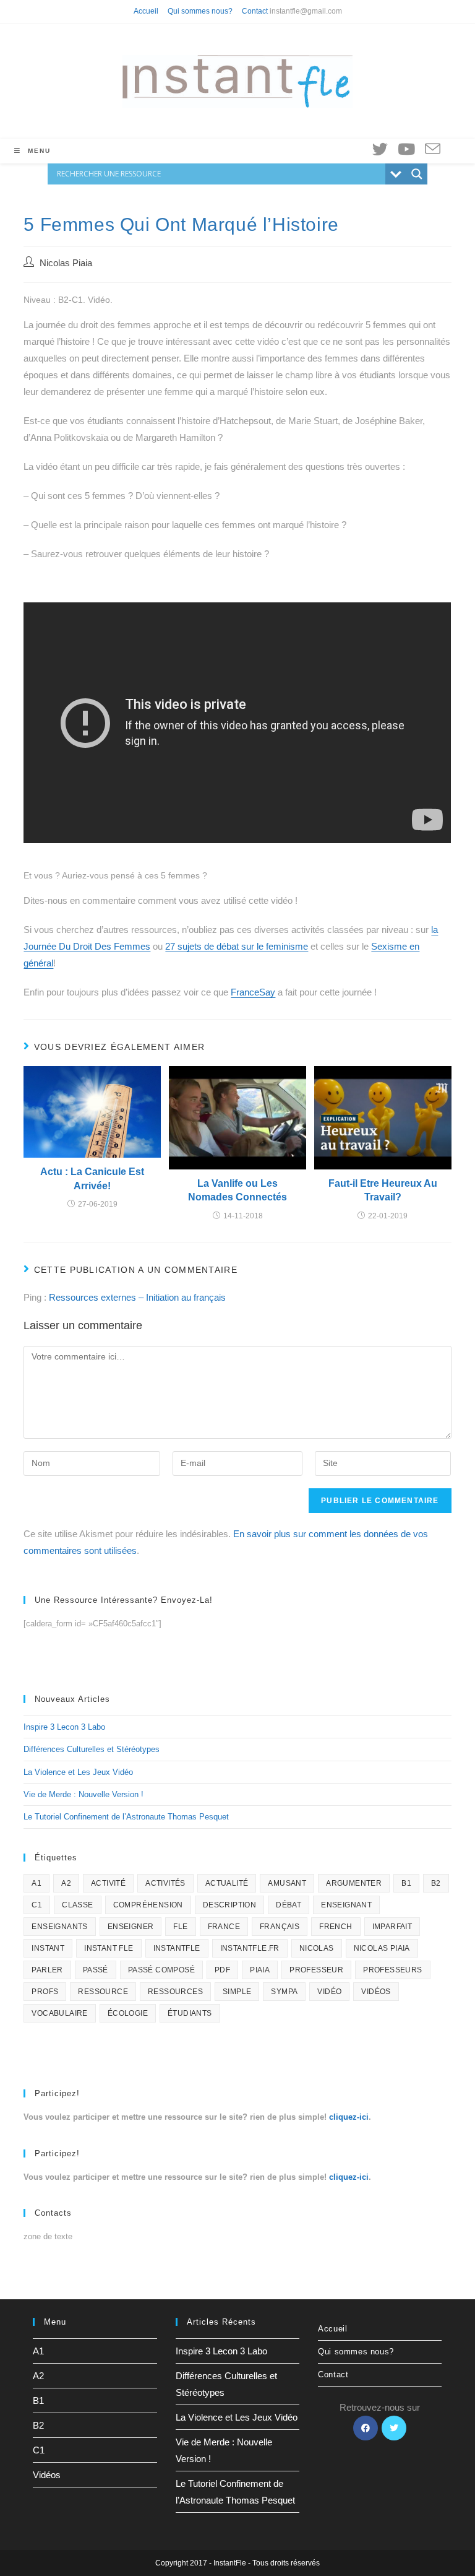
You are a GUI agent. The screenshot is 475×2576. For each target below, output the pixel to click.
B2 (436, 1883)
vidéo (329, 1992)
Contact (255, 11)
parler (47, 1970)
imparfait (392, 1927)
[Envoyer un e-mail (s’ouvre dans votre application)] (433, 150)
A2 (66, 1883)
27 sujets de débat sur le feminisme (237, 946)
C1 (37, 1905)
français (280, 1927)
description (229, 1905)
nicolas (317, 1948)
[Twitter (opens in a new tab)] (380, 149)
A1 (36, 1883)
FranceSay (253, 992)
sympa (284, 1992)
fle (180, 1927)
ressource (103, 1992)
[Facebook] (366, 2428)
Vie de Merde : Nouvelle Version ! (83, 1794)
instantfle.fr (250, 1948)
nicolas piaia (382, 1948)
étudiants (190, 2013)
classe (77, 1905)
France (224, 1927)
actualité (227, 1883)
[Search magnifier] (417, 174)
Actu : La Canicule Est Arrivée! (92, 1178)
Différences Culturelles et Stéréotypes (92, 1749)
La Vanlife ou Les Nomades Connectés (237, 1190)
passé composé (161, 1970)
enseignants (59, 1927)
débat (289, 1905)
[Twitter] (394, 2428)
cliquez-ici (349, 2117)
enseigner (131, 1927)
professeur (316, 1970)
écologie (128, 2013)
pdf (222, 1970)
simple (237, 1992)
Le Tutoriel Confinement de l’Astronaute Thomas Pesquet (126, 1817)
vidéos (376, 1992)
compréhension (148, 1905)
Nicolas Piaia (66, 263)
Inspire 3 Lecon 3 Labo (64, 1727)
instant (48, 1948)
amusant (287, 1883)
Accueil (146, 11)
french (336, 1927)
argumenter (354, 1883)
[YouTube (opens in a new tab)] (406, 149)
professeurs (392, 1970)
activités (165, 1883)
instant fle (109, 1948)
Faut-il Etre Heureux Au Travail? (383, 1190)
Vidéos (47, 2475)
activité (108, 1883)
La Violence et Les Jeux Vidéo (78, 1772)
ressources (175, 1992)
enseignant (346, 1905)
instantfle (177, 1948)
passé (96, 1970)
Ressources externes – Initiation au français (137, 1297)
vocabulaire (59, 2013)
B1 (406, 1883)
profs (45, 1992)
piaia (260, 1970)
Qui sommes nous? (200, 11)
